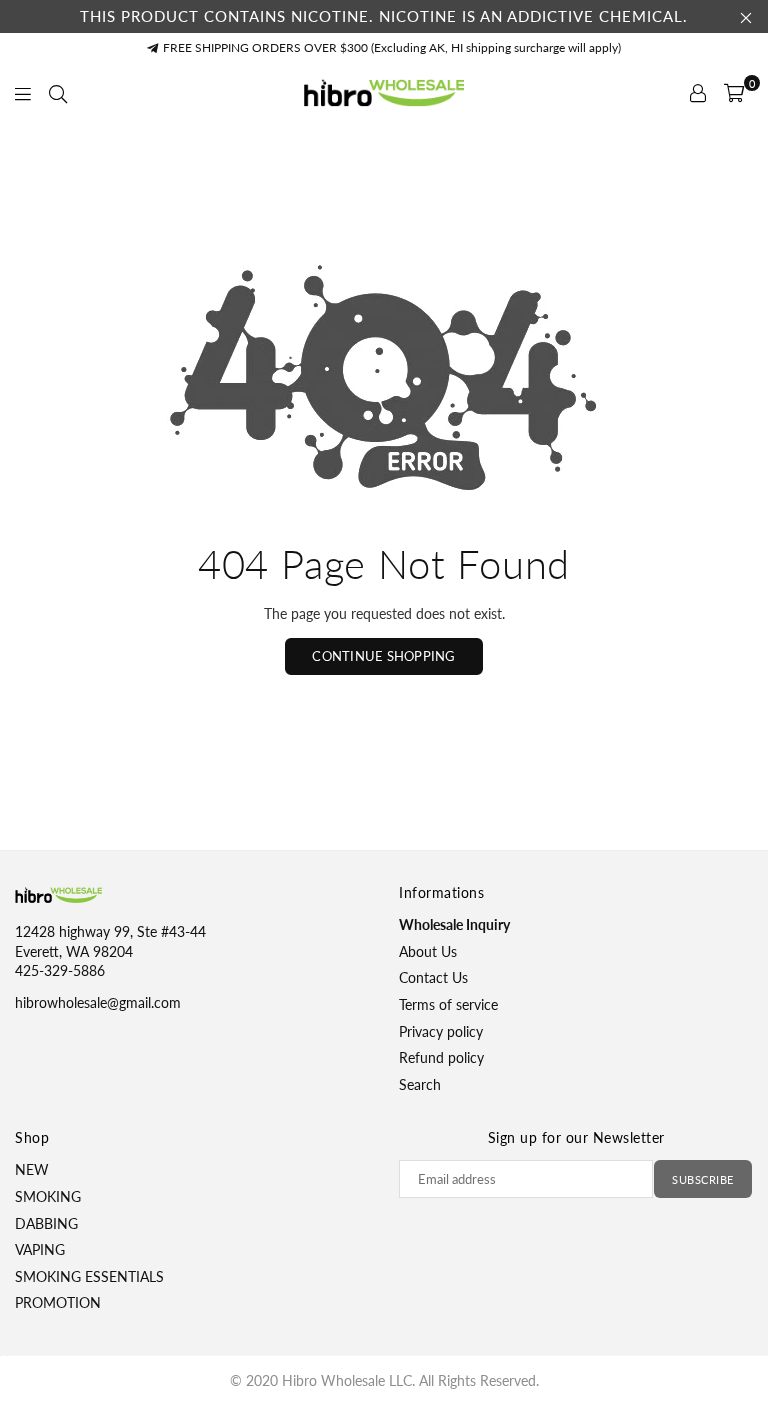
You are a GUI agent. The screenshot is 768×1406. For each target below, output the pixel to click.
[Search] (58, 93)
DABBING (46, 1223)
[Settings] (698, 93)
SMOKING (48, 1196)
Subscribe (703, 1179)
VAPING (40, 1249)
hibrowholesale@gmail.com (98, 1002)
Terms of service (448, 1004)
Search (420, 1084)
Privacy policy (441, 1031)
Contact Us (433, 977)
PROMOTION (58, 1302)
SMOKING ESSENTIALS (89, 1276)
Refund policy (441, 1057)
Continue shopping (383, 656)
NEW (32, 1169)
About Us (428, 951)
